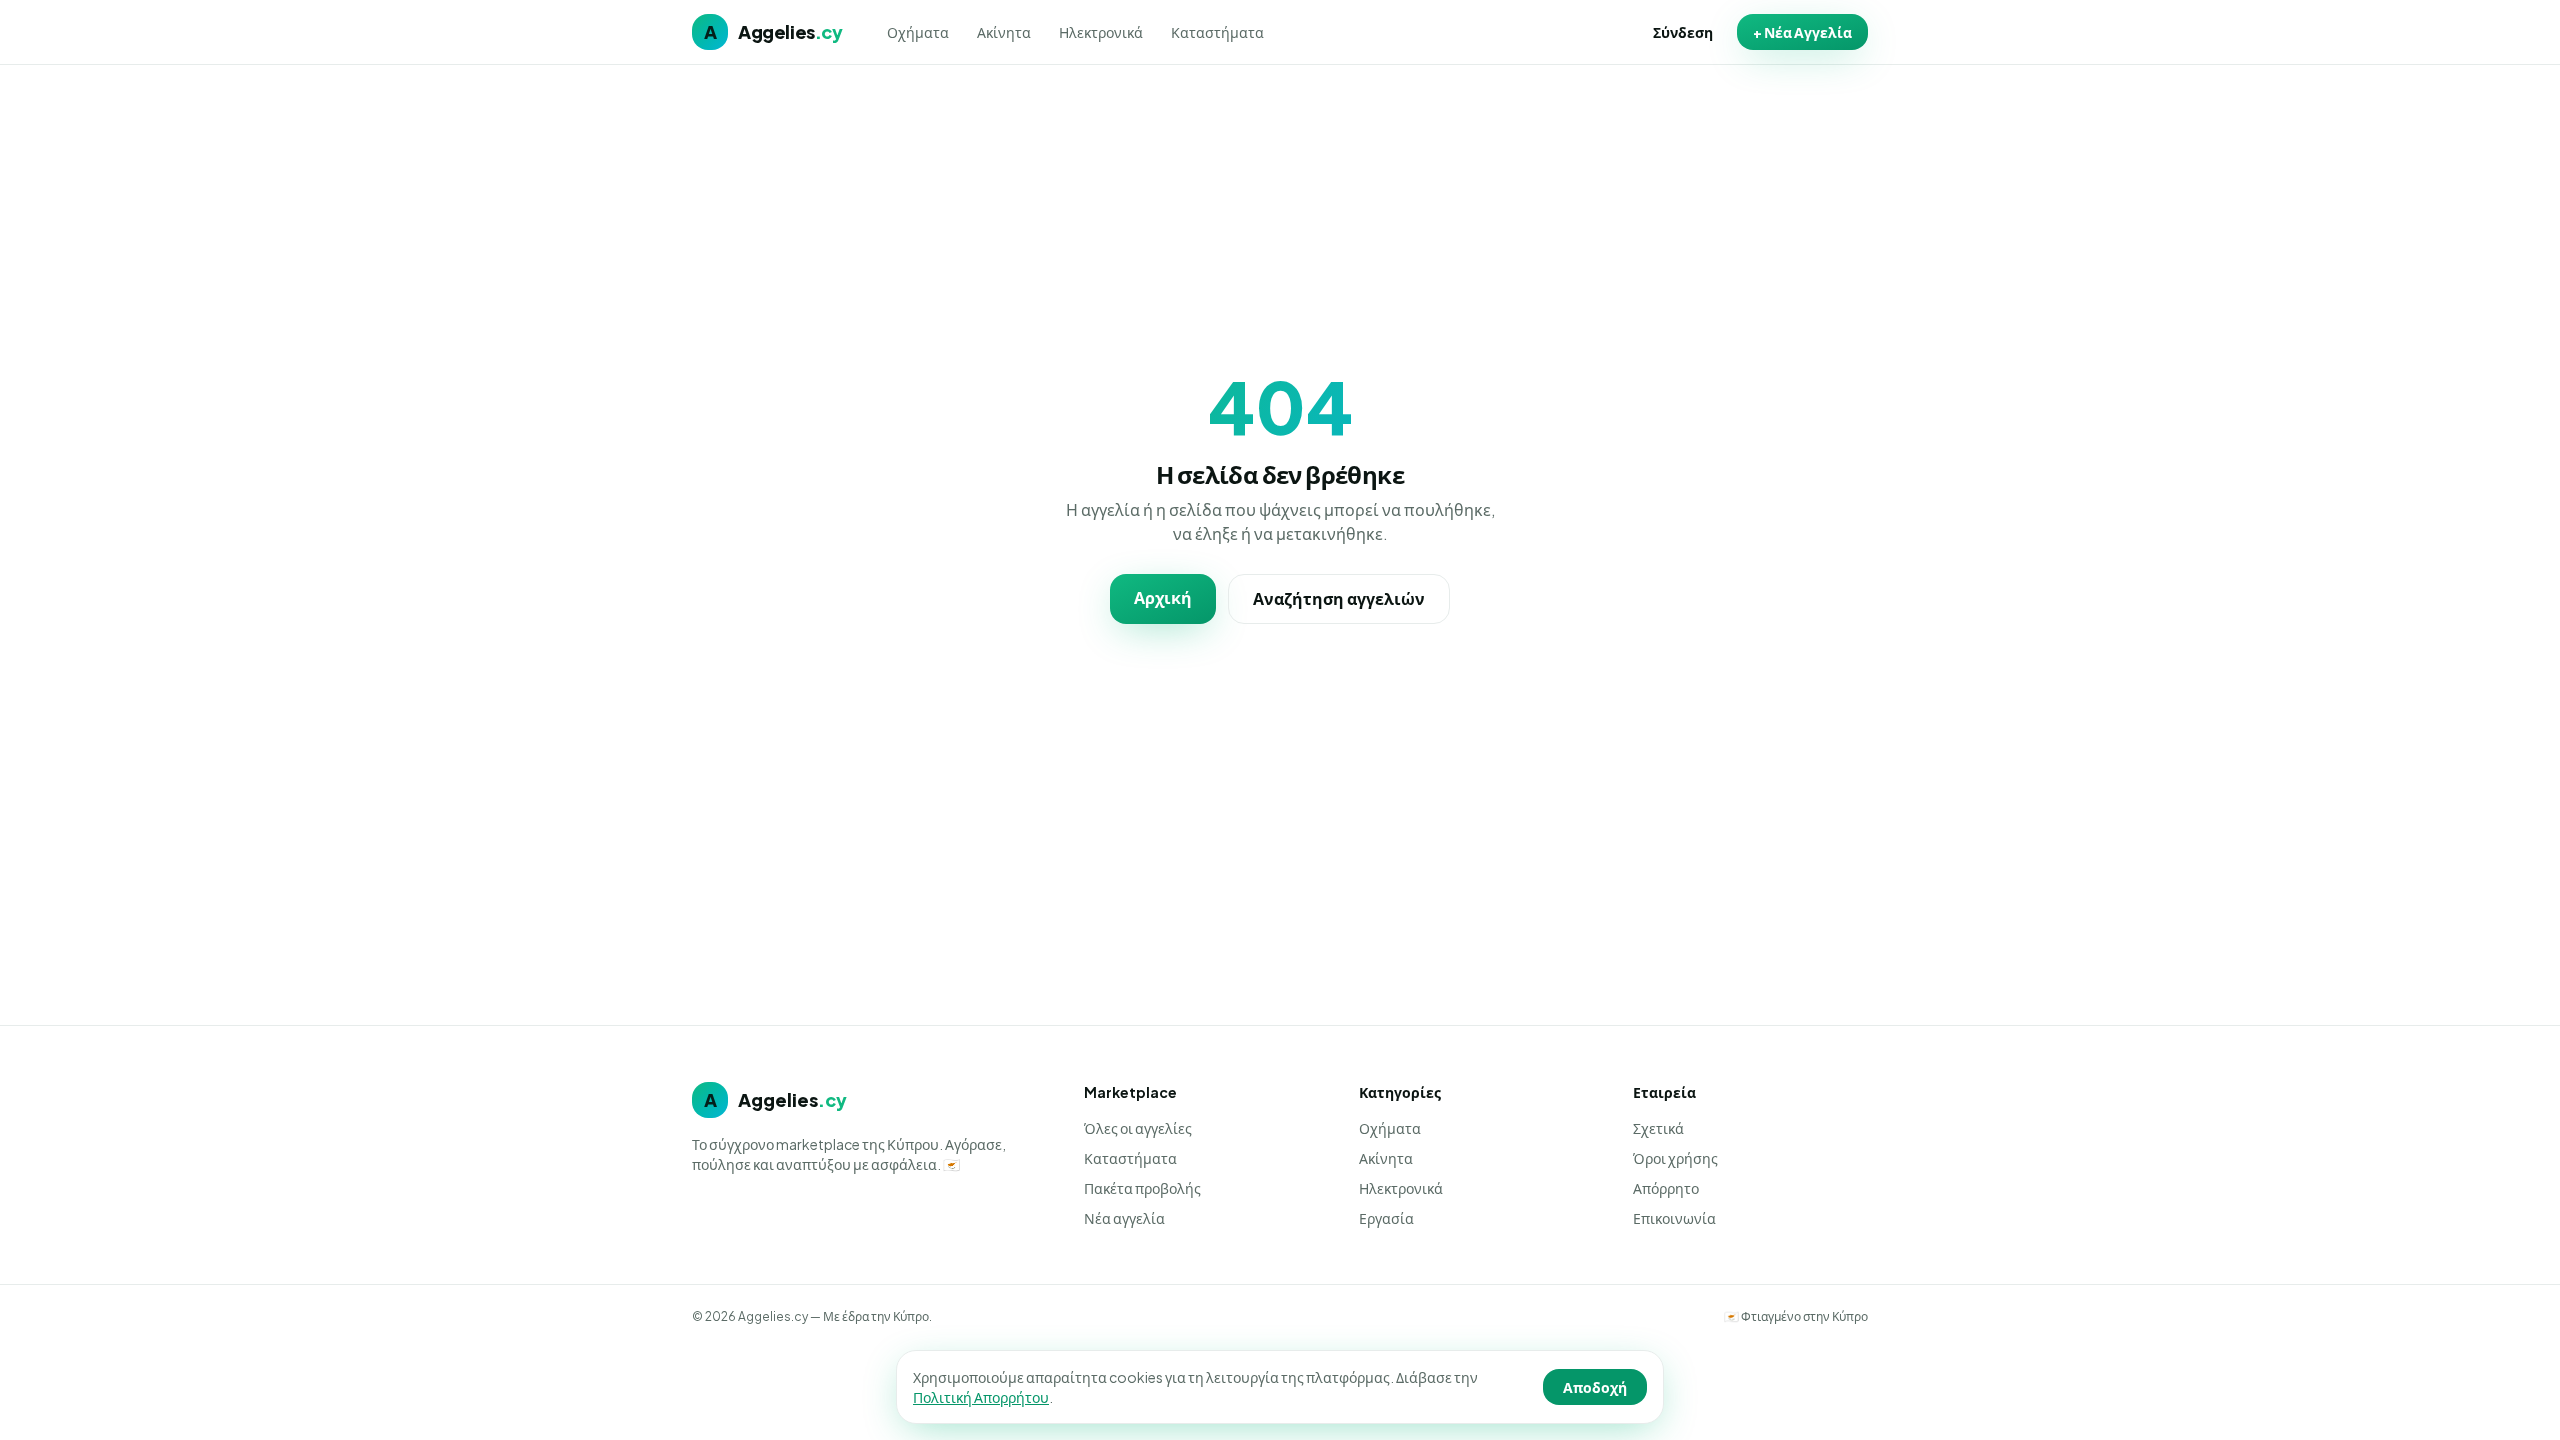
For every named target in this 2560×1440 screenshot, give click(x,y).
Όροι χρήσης (1675, 1158)
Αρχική (1163, 597)
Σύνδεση (1683, 32)
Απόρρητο (1666, 1188)
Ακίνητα (1004, 32)
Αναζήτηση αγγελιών (1339, 598)
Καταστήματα (1217, 32)
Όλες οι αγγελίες (1138, 1128)
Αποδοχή (1595, 1387)
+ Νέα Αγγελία (1802, 32)
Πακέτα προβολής (1142, 1188)
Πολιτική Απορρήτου (981, 1397)
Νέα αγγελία (1124, 1218)
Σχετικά (1658, 1128)
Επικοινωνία (1674, 1218)
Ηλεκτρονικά (1101, 32)
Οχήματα (918, 32)
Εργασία (1386, 1218)
